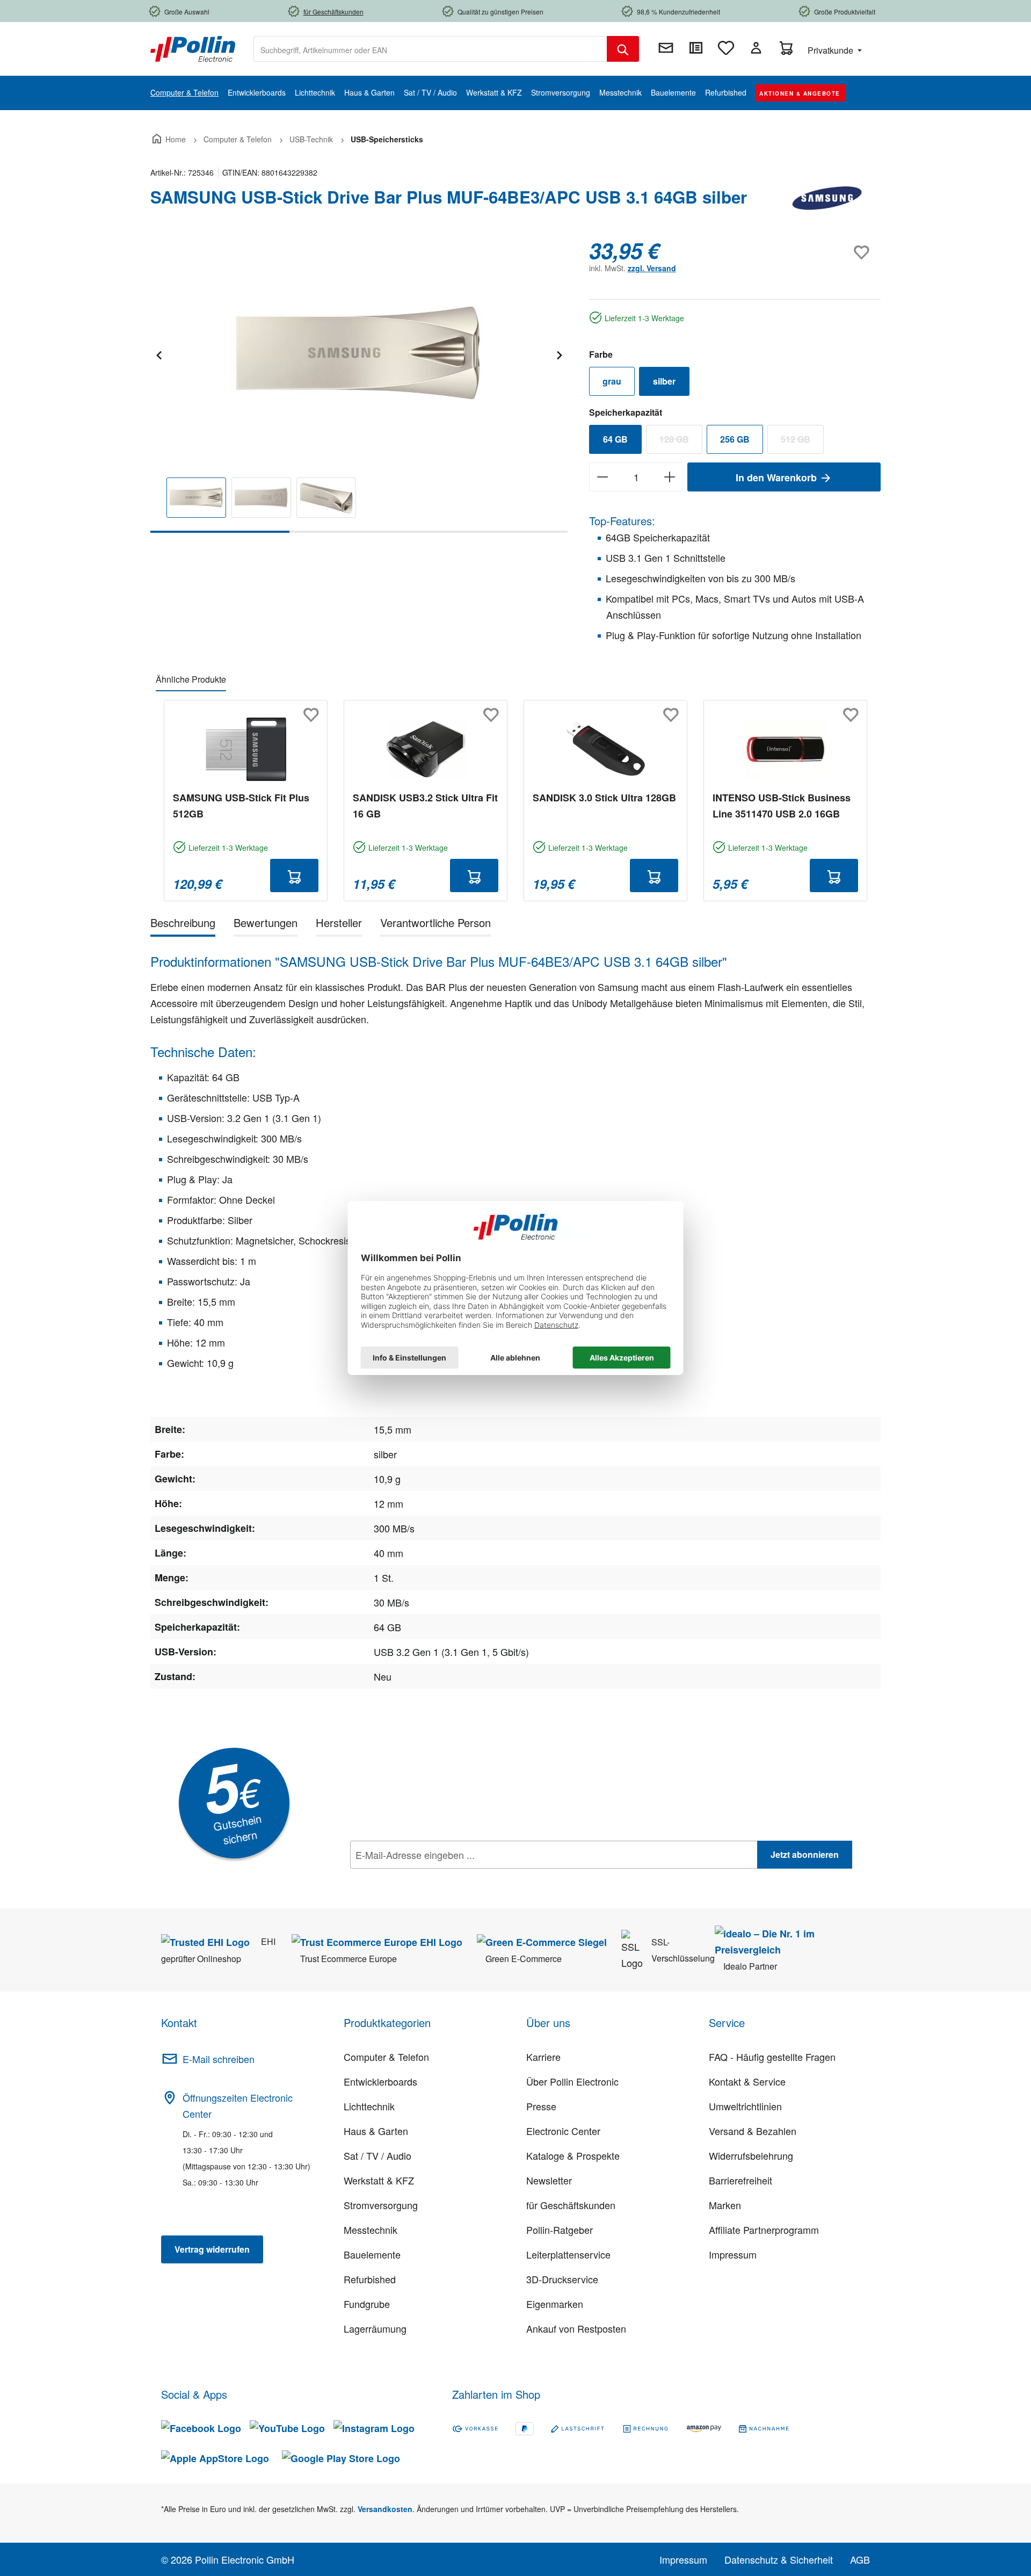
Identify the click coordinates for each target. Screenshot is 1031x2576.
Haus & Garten (376, 2131)
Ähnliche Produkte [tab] (191, 679)
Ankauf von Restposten (576, 2328)
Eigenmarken (555, 2304)
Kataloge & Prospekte (573, 2155)
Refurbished (370, 2279)
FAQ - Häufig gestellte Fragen (772, 2057)
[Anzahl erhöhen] (670, 477)
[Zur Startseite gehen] (193, 48)
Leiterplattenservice (568, 2254)
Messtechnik (371, 2230)
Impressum (733, 2254)
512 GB (802, 442)
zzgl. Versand (652, 268)
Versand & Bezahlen (753, 2131)
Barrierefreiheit (740, 2180)
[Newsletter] (666, 48)
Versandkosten (385, 2509)
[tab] (183, 925)
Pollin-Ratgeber (560, 2230)
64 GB (615, 439)
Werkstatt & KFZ (379, 2180)
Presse (541, 2106)
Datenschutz (419, 1878)
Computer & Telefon (386, 2057)
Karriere (543, 2057)
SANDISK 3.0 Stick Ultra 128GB (604, 798)
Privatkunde (832, 50)
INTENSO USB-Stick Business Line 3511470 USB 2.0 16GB (782, 806)
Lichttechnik (369, 2106)
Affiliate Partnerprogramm (764, 2230)
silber (664, 381)
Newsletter (549, 2180)
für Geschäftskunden (571, 2205)
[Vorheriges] (158, 354)
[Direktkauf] (696, 48)
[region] (359, 385)
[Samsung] (827, 201)
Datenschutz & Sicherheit (779, 2559)
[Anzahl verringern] (602, 477)
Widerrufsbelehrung (751, 2155)
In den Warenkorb (778, 477)
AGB (860, 2559)
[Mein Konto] (756, 48)
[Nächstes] (559, 354)
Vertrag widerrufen (212, 2249)
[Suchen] (623, 49)
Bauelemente (372, 2254)
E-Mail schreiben (219, 2059)
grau (612, 381)
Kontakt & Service (747, 2081)
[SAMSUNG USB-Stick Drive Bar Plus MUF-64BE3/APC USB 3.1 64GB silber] (359, 353)
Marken (725, 2205)
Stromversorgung (381, 2205)
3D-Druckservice (562, 2279)
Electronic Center (563, 2131)
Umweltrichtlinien (745, 2106)
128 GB (681, 442)
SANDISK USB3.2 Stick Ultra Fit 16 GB (425, 806)
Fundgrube (367, 2304)
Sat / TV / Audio (377, 2155)
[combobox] (430, 49)
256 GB (735, 439)
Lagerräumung (375, 2328)
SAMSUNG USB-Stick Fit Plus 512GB (241, 806)
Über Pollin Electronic (572, 2081)
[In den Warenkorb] (294, 875)
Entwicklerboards (380, 2081)
